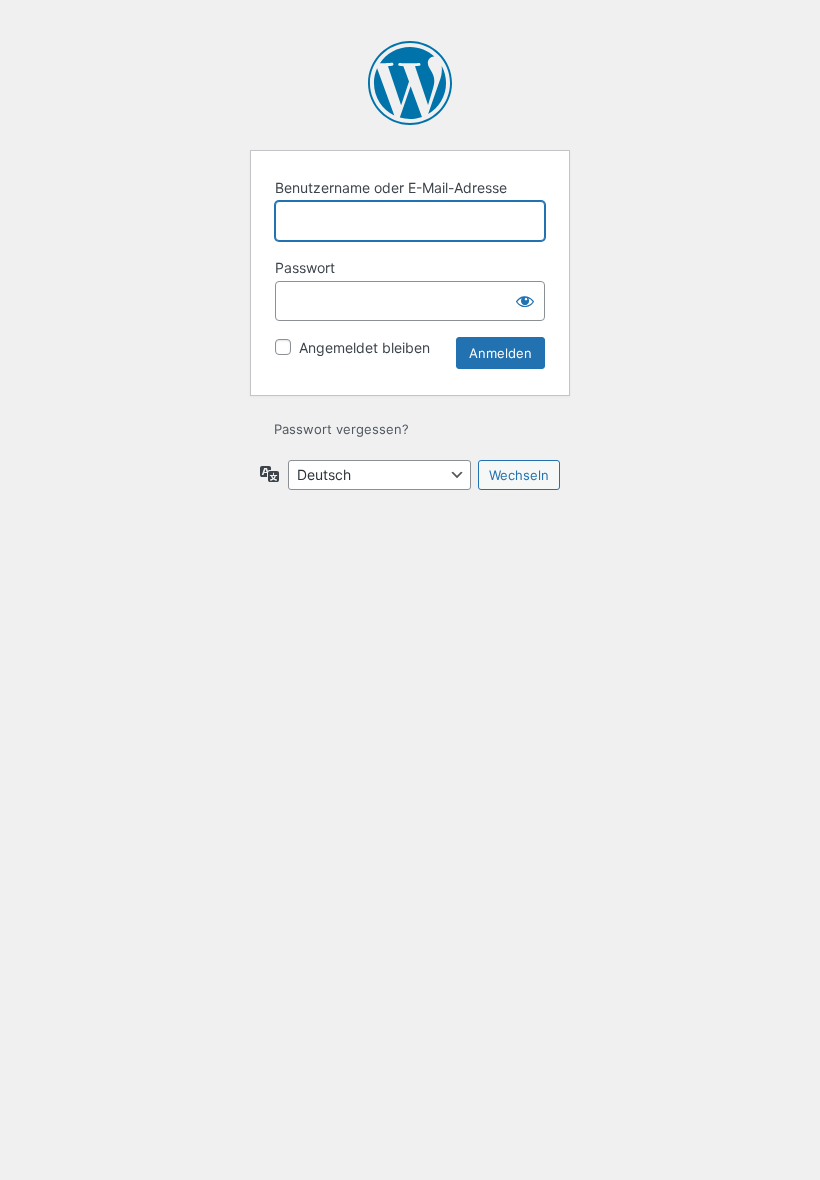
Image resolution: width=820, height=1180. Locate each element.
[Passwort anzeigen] (525, 301)
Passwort (305, 267)
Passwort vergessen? (341, 429)
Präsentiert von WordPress (410, 83)
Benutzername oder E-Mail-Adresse (391, 187)
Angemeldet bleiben (364, 347)
